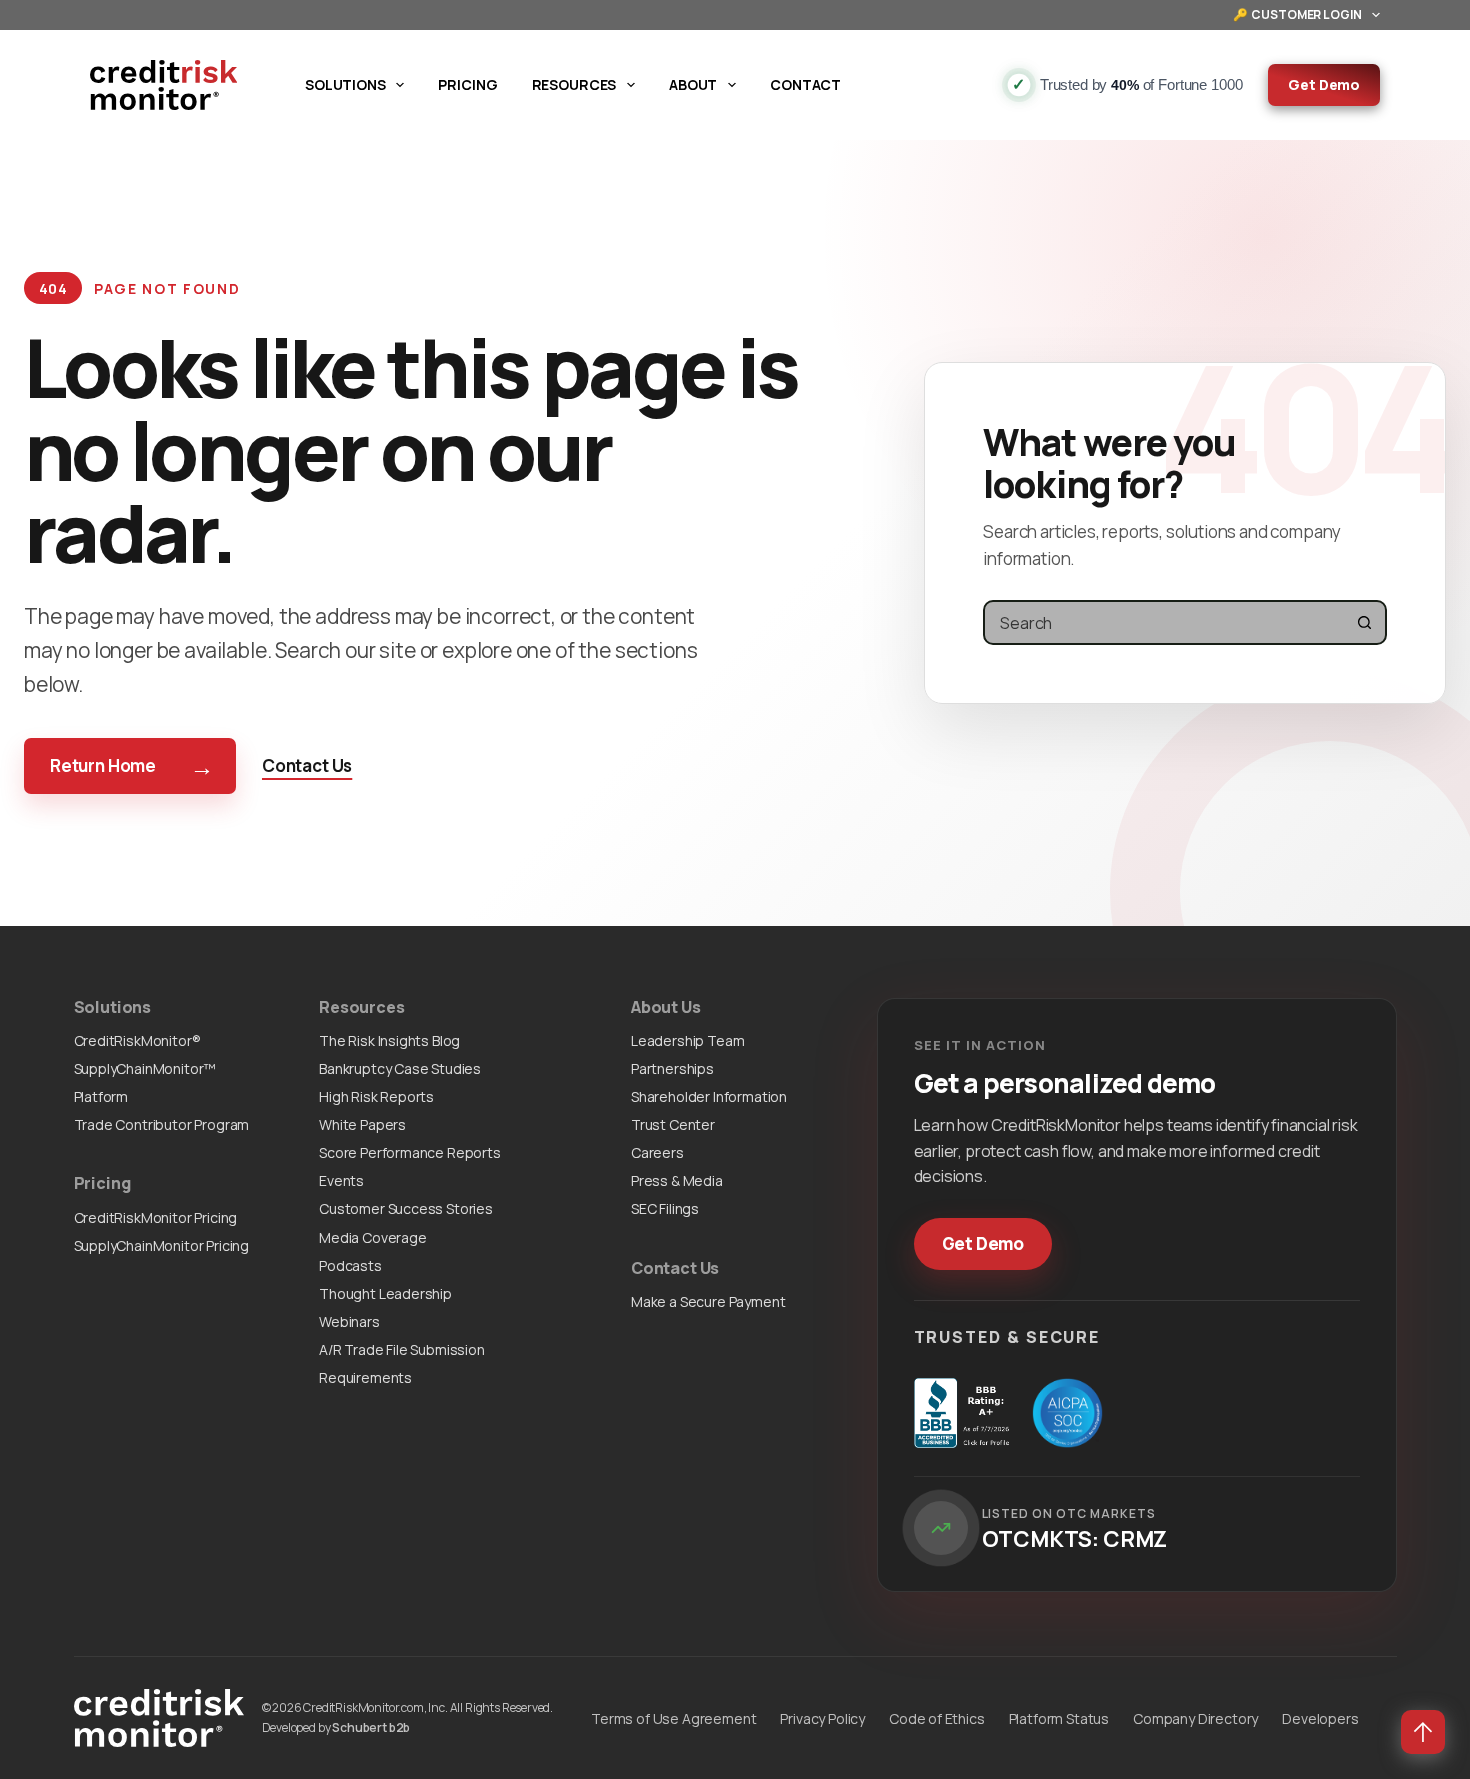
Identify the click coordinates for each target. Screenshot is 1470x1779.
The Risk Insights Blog (389, 1040)
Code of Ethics (937, 1718)
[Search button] (1364, 622)
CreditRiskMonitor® (137, 1040)
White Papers (362, 1124)
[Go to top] (1423, 1732)
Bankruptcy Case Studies (400, 1068)
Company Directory (1195, 1718)
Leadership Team (687, 1040)
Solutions (345, 84)
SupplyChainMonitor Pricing (162, 1245)
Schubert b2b (371, 1727)
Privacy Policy (822, 1718)
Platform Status (1059, 1718)
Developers (1320, 1718)
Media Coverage (373, 1237)
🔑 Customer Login (1297, 14)
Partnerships (672, 1068)
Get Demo (1324, 84)
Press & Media (677, 1180)
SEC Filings (665, 1208)
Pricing (467, 84)
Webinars (349, 1321)
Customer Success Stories (406, 1208)
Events (341, 1180)
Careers (657, 1152)
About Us (666, 1007)
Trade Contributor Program (162, 1124)
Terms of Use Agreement (673, 1718)
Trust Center (673, 1124)
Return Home (132, 765)
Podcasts (350, 1265)
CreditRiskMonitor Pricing (156, 1217)
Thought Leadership (385, 1293)
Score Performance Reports (410, 1152)
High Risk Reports (376, 1096)
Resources (574, 84)
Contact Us (307, 765)
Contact (805, 84)
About (693, 84)
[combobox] (1164, 622)
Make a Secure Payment (708, 1301)
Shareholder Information (709, 1096)
